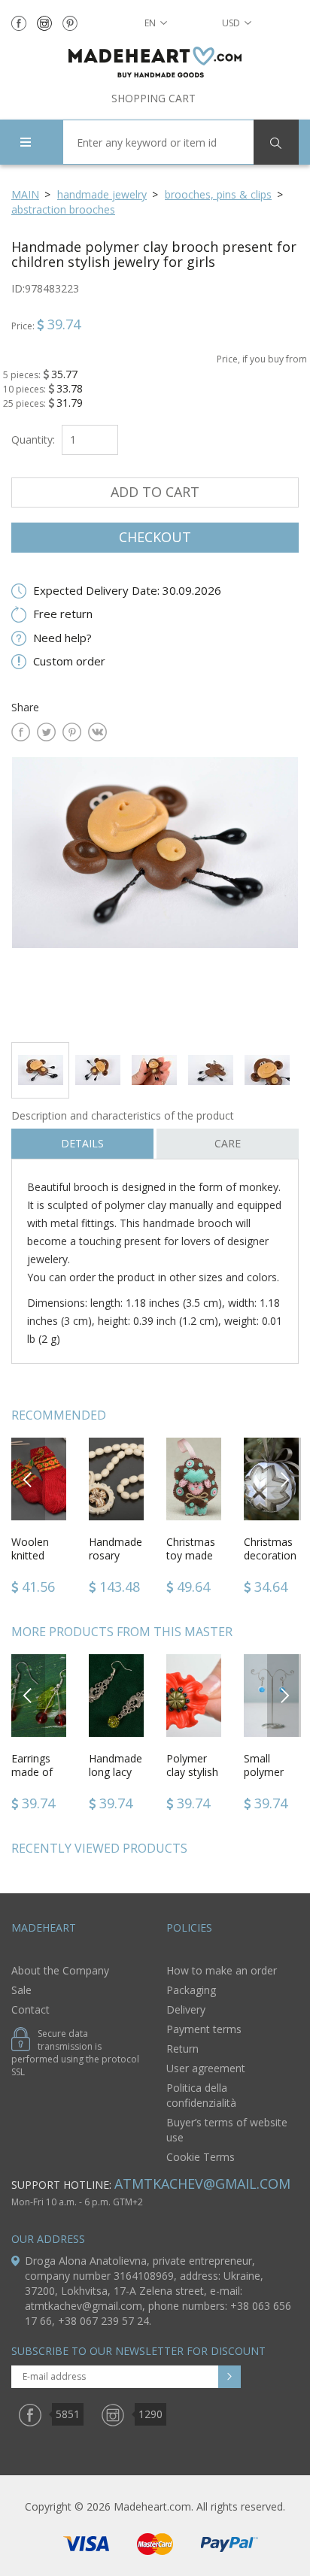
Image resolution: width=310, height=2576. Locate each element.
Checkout (155, 537)
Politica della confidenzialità (201, 2095)
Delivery (186, 2009)
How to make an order (222, 1970)
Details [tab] (82, 1143)
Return (182, 2049)
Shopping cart (153, 98)
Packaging (191, 1990)
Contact (30, 2009)
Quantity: (33, 439)
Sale (21, 1990)
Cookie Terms (201, 2157)
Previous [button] (28, 1479)
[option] (155, 894)
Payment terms (204, 2029)
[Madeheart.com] (155, 62)
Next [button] (284, 1479)
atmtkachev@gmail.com (202, 2184)
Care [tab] (228, 1143)
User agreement (206, 2068)
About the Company (60, 1970)
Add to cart (155, 492)
